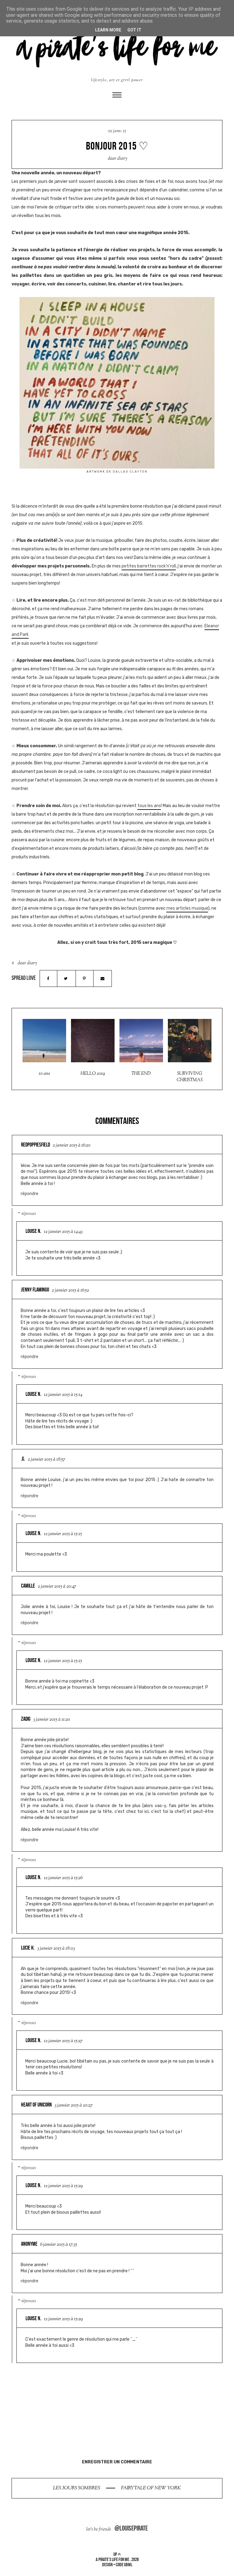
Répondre (30, 1194)
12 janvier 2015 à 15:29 (63, 2186)
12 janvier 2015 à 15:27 (63, 2041)
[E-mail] (102, 978)
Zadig (26, 1719)
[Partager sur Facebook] (48, 978)
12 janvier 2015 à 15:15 (63, 1534)
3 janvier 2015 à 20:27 (74, 2105)
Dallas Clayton (130, 471)
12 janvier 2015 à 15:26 (63, 1878)
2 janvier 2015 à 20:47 (57, 1587)
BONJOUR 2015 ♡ (117, 146)
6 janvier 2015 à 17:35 (59, 2245)
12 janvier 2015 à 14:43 (63, 1232)
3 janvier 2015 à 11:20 (52, 1720)
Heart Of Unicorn (36, 2105)
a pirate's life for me (112, 2559)
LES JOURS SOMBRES (77, 2488)
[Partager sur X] (66, 978)
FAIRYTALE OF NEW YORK (151, 2488)
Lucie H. (28, 1948)
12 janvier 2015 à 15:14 (63, 1395)
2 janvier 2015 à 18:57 (46, 1460)
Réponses (29, 1214)
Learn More (108, 30)
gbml (128, 2565)
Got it (134, 30)
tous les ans (149, 806)
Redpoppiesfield (35, 1145)
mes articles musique (187, 908)
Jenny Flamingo (35, 1290)
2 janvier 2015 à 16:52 (70, 1290)
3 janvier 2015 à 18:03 (56, 1949)
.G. (23, 1459)
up (115, 2554)
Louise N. (33, 1231)
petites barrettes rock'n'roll (149, 566)
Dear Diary (118, 159)
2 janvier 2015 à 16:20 (72, 1145)
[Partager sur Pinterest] (84, 978)
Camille (28, 1586)
